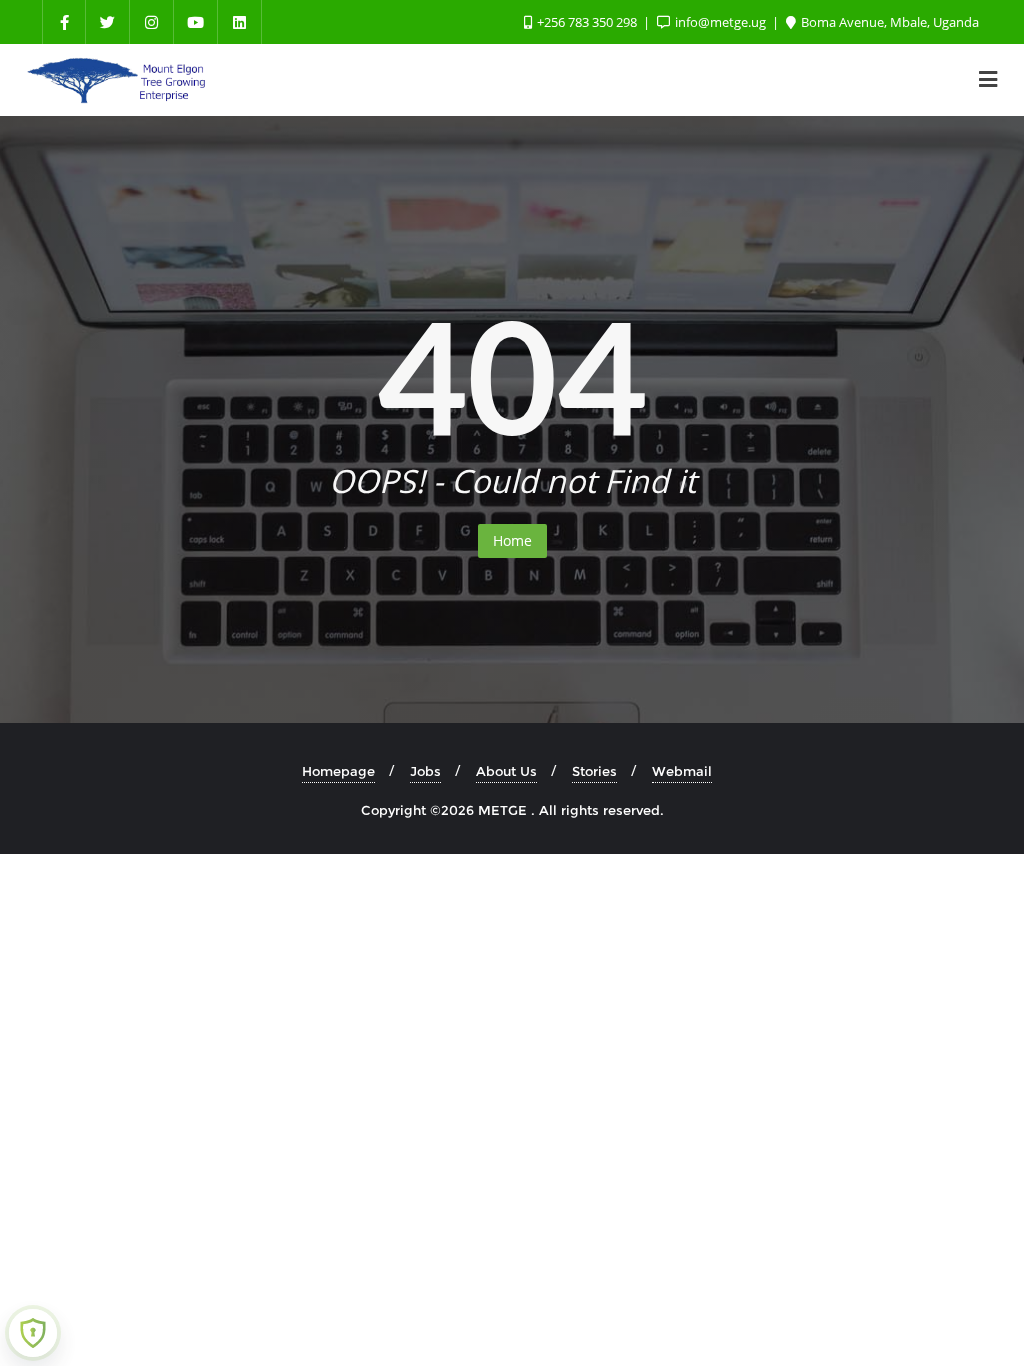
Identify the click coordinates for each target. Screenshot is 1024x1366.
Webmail (682, 771)
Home (512, 540)
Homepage (338, 771)
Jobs (425, 771)
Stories (594, 771)
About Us (506, 771)
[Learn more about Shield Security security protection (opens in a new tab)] (33, 1333)
